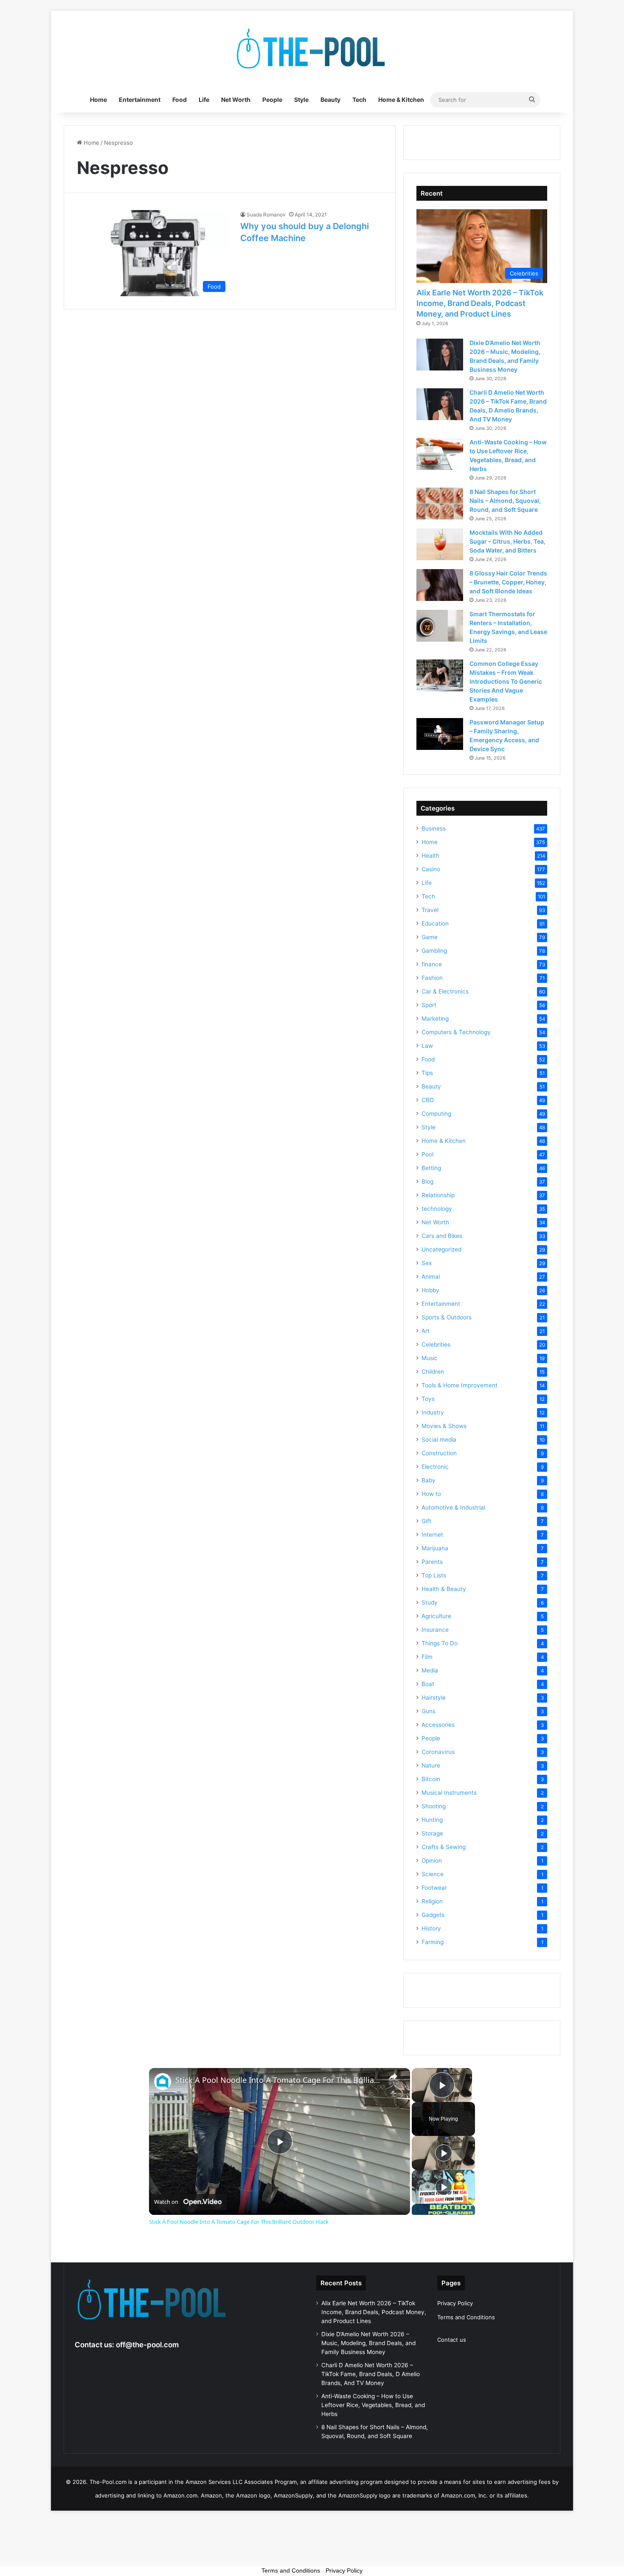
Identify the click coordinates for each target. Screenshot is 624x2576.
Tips (427, 1073)
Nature (431, 1765)
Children (433, 1372)
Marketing (435, 1019)
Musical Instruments (449, 1793)
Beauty (330, 100)
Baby (429, 1480)
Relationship (438, 1195)
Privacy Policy (455, 2303)
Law (427, 1046)
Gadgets (433, 1915)
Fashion (432, 978)
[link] (163, 2082)
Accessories (438, 1725)
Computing (436, 1114)
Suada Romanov (266, 215)
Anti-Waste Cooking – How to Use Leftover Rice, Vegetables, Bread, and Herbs (373, 2405)
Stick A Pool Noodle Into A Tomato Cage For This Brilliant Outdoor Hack (278, 2080)
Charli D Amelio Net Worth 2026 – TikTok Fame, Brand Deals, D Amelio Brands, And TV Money (371, 2374)
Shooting (434, 1806)
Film (427, 1657)
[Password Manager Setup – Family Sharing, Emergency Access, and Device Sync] (440, 734)
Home (98, 100)
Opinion (432, 1860)
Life (204, 100)
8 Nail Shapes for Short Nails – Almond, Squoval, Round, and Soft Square (505, 501)
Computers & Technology (456, 1032)
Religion (432, 1901)
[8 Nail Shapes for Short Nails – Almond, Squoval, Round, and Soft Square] (440, 504)
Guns (429, 1711)
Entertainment (140, 100)
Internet (432, 1535)
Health (430, 856)
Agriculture (436, 1616)
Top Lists (434, 1575)
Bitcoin (431, 1779)
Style (301, 100)
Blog (427, 1181)
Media (430, 1670)
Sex (427, 1263)
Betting (431, 1168)
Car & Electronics (445, 991)
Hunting (432, 1820)
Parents (432, 1562)
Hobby (430, 1290)
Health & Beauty (444, 1589)
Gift (426, 1521)
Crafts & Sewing (444, 1847)
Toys (428, 1399)
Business (434, 828)
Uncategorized (441, 1249)
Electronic (435, 1467)
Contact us (452, 2340)
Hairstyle (434, 1698)
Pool (427, 1154)
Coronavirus (438, 1752)
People (272, 100)
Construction (439, 1453)
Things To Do (440, 1643)
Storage (432, 1833)
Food (180, 100)
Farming (433, 1942)
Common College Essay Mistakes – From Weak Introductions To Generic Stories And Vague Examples (506, 681)
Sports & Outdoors (447, 1317)
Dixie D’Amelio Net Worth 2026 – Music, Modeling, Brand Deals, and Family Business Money (368, 2343)
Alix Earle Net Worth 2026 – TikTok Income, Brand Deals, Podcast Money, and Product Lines (480, 303)
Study (430, 1602)
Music (430, 1358)
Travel (430, 910)
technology (437, 1209)
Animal (431, 1277)
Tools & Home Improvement (460, 1385)
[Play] (444, 2153)
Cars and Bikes (442, 1236)
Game (430, 937)
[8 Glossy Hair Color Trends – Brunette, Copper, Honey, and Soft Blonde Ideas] (440, 585)
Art (426, 1331)
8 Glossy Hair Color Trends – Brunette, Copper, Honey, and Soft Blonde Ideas (508, 582)
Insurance (435, 1630)
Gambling (434, 951)
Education (435, 923)
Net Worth (236, 100)
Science (433, 1874)
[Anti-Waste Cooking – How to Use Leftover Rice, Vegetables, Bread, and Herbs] (440, 454)
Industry (433, 1412)
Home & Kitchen (401, 100)
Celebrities (436, 1344)
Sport (429, 1005)
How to (431, 1494)
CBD (428, 1100)
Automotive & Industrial (453, 1507)
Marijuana (435, 1548)
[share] (393, 2077)
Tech (359, 100)
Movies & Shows (444, 1426)
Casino (431, 869)
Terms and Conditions (466, 2317)
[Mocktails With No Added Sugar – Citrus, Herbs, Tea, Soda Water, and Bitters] (440, 544)
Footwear (434, 1888)
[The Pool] (312, 49)
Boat (428, 1684)
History (431, 1928)
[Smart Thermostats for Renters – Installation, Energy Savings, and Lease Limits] (440, 626)
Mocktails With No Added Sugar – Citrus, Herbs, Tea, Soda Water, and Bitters (507, 541)
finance (432, 964)
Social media (439, 1440)
